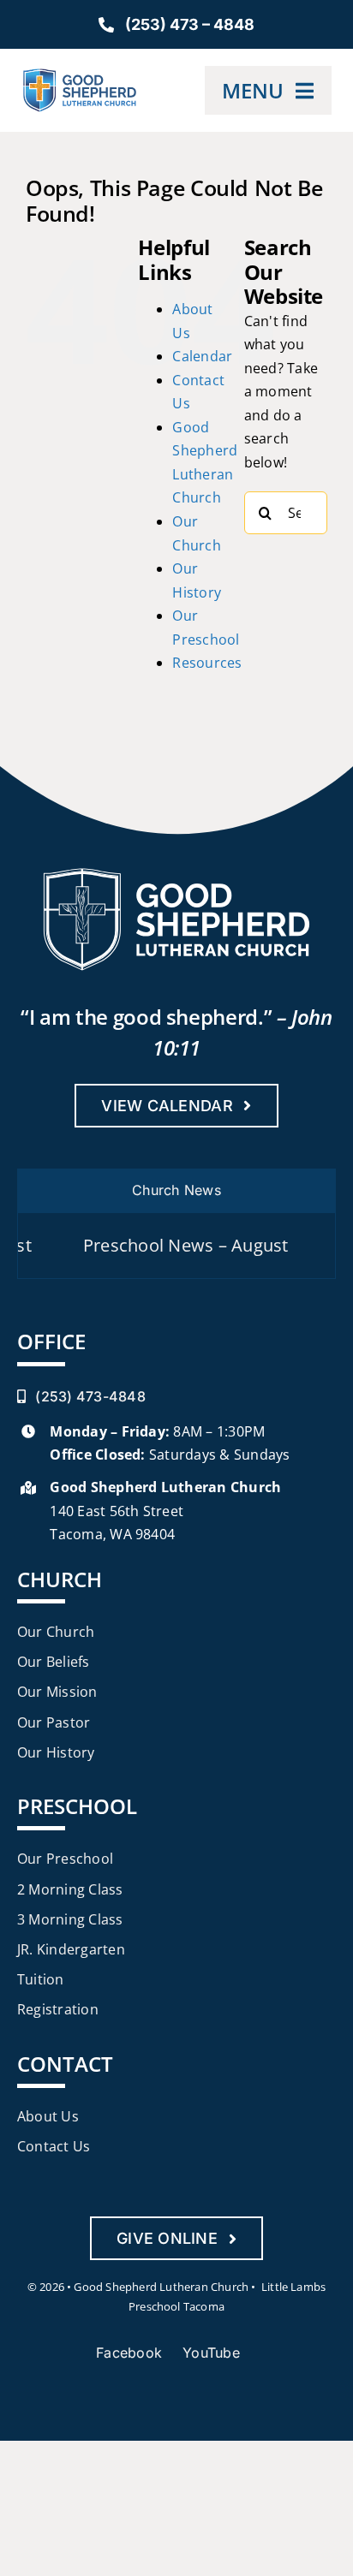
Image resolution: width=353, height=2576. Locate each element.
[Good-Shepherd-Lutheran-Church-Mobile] (80, 75)
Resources (207, 663)
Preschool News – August (157, 1245)
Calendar (202, 356)
